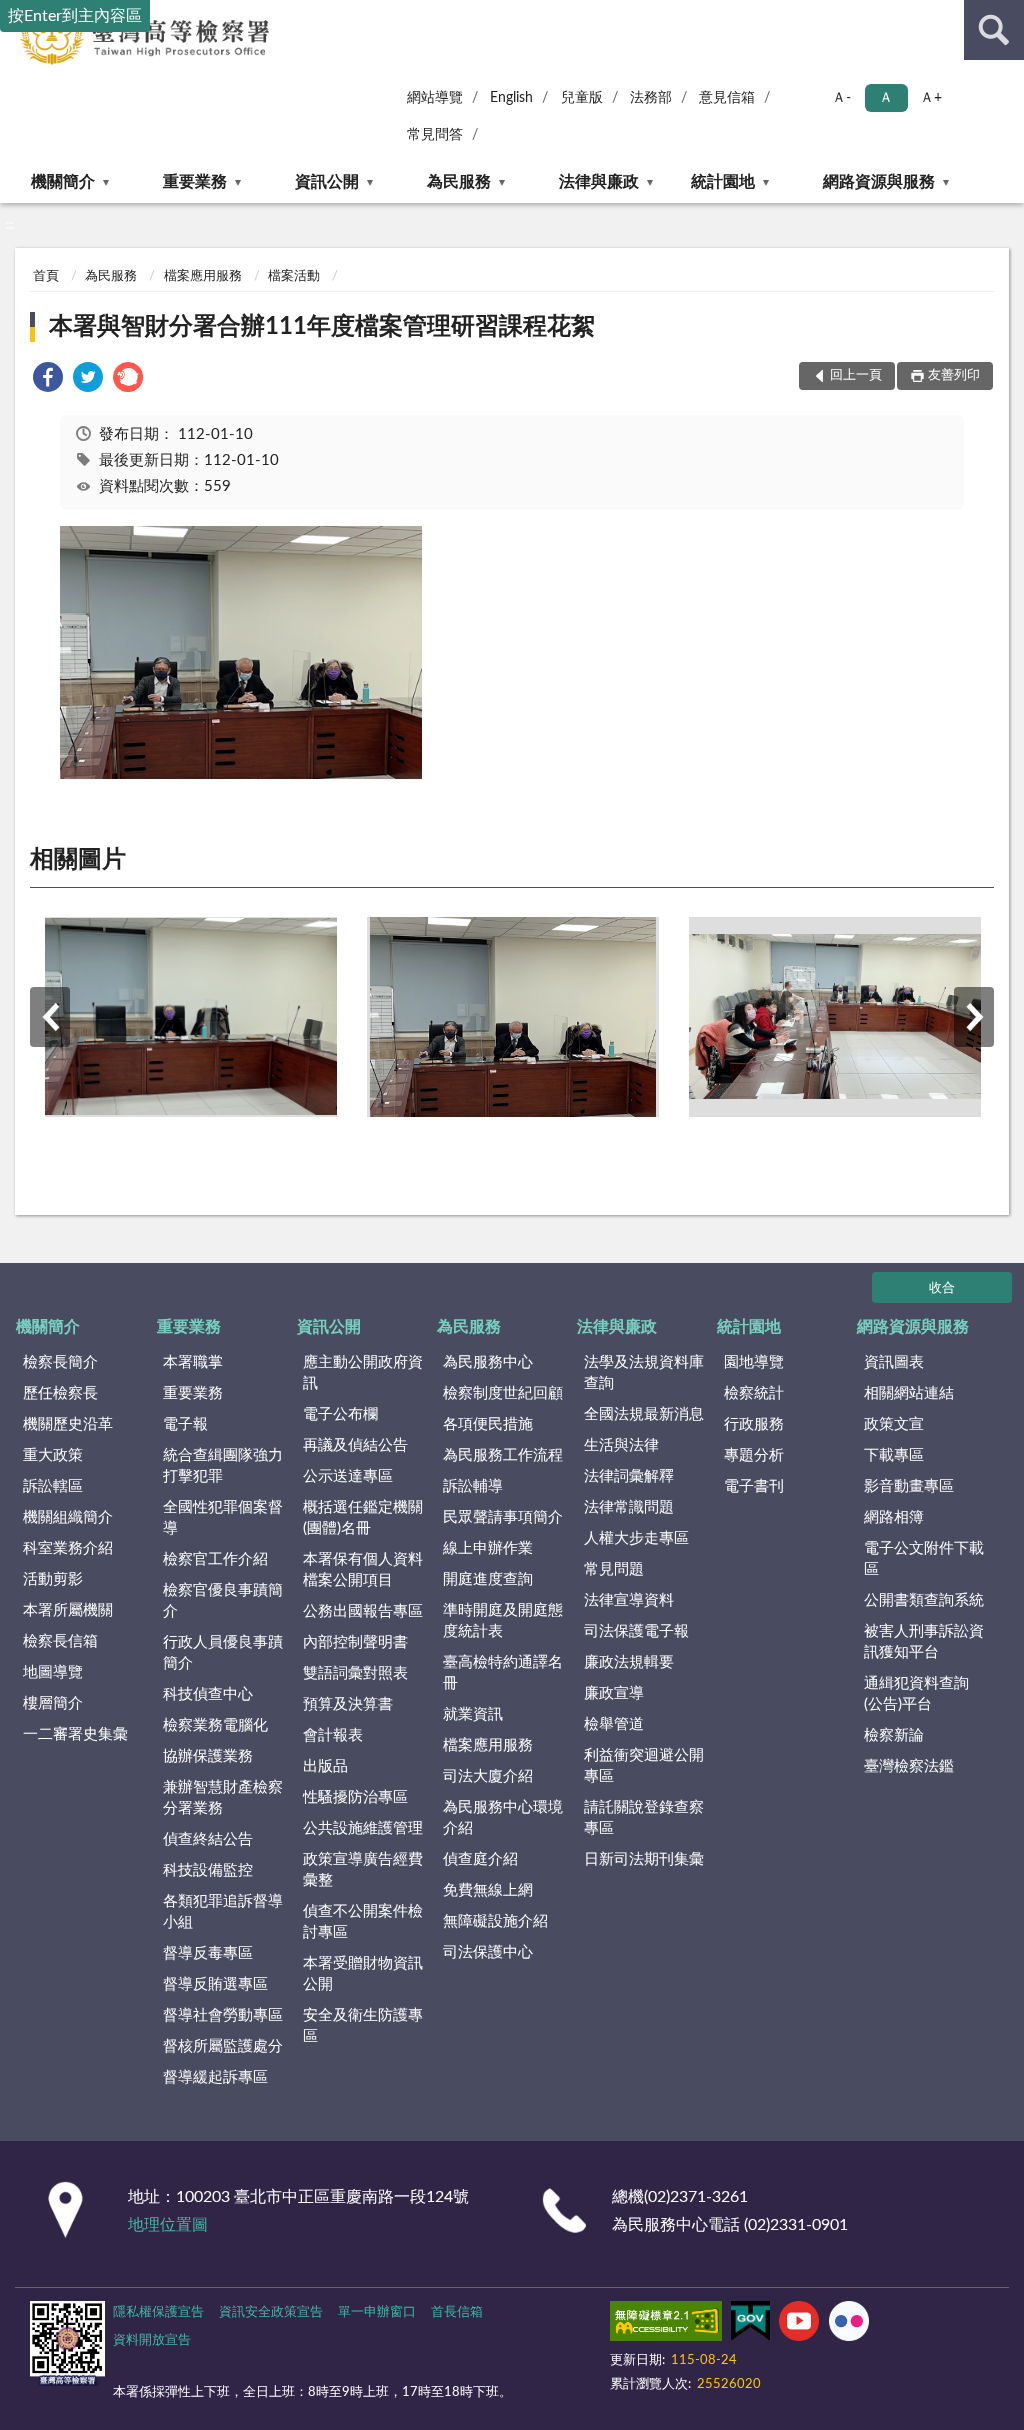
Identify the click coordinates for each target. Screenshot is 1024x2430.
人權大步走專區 (636, 1538)
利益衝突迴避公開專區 (644, 1766)
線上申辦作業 (488, 1548)
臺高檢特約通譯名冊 (503, 1673)
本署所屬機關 (68, 1610)
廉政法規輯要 (629, 1662)
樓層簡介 (53, 1703)
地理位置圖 (168, 2225)
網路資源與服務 (879, 182)
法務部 (651, 98)
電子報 (185, 1424)
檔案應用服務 (203, 276)
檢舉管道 (614, 1724)
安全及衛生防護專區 (363, 2026)
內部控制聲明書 (355, 1642)
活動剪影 (53, 1579)
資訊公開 (327, 182)
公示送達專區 (348, 1476)
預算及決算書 (348, 1704)
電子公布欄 (340, 1414)
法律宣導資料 (629, 1600)
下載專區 (894, 1455)
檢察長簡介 (60, 1362)
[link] (48, 380)
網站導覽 (435, 98)
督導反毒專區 (208, 1953)
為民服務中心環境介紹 (503, 1818)
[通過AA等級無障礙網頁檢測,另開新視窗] (666, 2325)
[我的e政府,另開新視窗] (750, 2325)
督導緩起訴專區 (215, 2077)
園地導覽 (754, 1362)
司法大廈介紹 (488, 1776)
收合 (942, 1288)
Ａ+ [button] (931, 98)
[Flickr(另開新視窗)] (849, 2325)
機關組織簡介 (68, 1517)
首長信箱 (457, 2312)
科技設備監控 (208, 1870)
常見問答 (435, 135)
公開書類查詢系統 (924, 1600)
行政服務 (754, 1424)
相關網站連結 (909, 1393)
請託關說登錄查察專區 (644, 1818)
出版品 (325, 1766)
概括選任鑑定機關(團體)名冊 (363, 1518)
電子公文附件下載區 (924, 1559)
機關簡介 (63, 182)
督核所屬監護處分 (223, 2046)
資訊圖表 (894, 1362)
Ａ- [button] (841, 98)
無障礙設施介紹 (495, 1921)
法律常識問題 (629, 1507)
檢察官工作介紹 (215, 1559)
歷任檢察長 (60, 1393)
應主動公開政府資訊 (363, 1373)
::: (9, 225)
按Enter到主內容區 (75, 16)
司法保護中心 (488, 1952)
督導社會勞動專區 (223, 2015)
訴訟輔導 (473, 1486)
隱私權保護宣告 (158, 2312)
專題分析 (754, 1455)
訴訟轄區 (53, 1486)
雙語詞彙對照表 (355, 1673)
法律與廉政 (599, 182)
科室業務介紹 (68, 1548)
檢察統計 (754, 1393)
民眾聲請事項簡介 (503, 1517)
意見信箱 (727, 98)
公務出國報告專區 (363, 1611)
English (511, 98)
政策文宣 (894, 1424)
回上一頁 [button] (856, 375)
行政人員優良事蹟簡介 (223, 1653)
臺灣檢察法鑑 (909, 1766)
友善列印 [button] (954, 375)
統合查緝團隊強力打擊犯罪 (223, 1466)
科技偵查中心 (208, 1694)
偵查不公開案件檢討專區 (363, 1922)
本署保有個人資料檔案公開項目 (363, 1570)
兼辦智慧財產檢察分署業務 (223, 1798)
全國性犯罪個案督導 (223, 1518)
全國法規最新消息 (644, 1414)
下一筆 (974, 1017)
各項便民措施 (488, 1424)
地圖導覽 (53, 1672)
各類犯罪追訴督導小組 (223, 1912)
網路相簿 (894, 1517)
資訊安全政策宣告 (271, 2312)
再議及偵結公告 (355, 1445)
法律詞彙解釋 (629, 1476)
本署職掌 (193, 1362)
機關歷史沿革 (68, 1424)
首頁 (46, 276)
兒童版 (582, 98)
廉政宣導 (614, 1693)
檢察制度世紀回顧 (503, 1393)
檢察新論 (894, 1735)
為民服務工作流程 (503, 1455)
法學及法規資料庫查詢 (644, 1373)
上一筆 (50, 1017)
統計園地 (723, 182)
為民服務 (459, 182)
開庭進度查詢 (488, 1579)
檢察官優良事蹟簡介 (223, 1601)
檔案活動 (294, 276)
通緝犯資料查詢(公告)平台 (916, 1694)
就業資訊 (473, 1714)
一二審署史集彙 (75, 1734)
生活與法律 (621, 1445)
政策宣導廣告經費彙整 (363, 1870)
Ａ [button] (886, 98)
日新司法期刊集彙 (644, 1859)
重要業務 (195, 182)
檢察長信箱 (60, 1641)
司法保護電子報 (636, 1631)
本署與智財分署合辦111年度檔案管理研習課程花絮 (322, 327)
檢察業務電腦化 (215, 1725)
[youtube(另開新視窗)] (799, 2325)
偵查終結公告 (208, 1839)
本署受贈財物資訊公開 (363, 1974)
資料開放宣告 (152, 2340)
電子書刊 (754, 1486)
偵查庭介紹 (480, 1859)
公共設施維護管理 (363, 1828)
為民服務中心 (488, 1362)
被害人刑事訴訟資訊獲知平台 (924, 1642)
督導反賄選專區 (215, 1984)
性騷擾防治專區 (355, 1797)
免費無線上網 (488, 1890)
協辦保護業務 (208, 1756)
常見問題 (614, 1569)
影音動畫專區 (909, 1486)
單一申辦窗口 (377, 2312)
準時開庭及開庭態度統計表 (503, 1621)
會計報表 (333, 1735)
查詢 (994, 30)
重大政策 (53, 1455)
